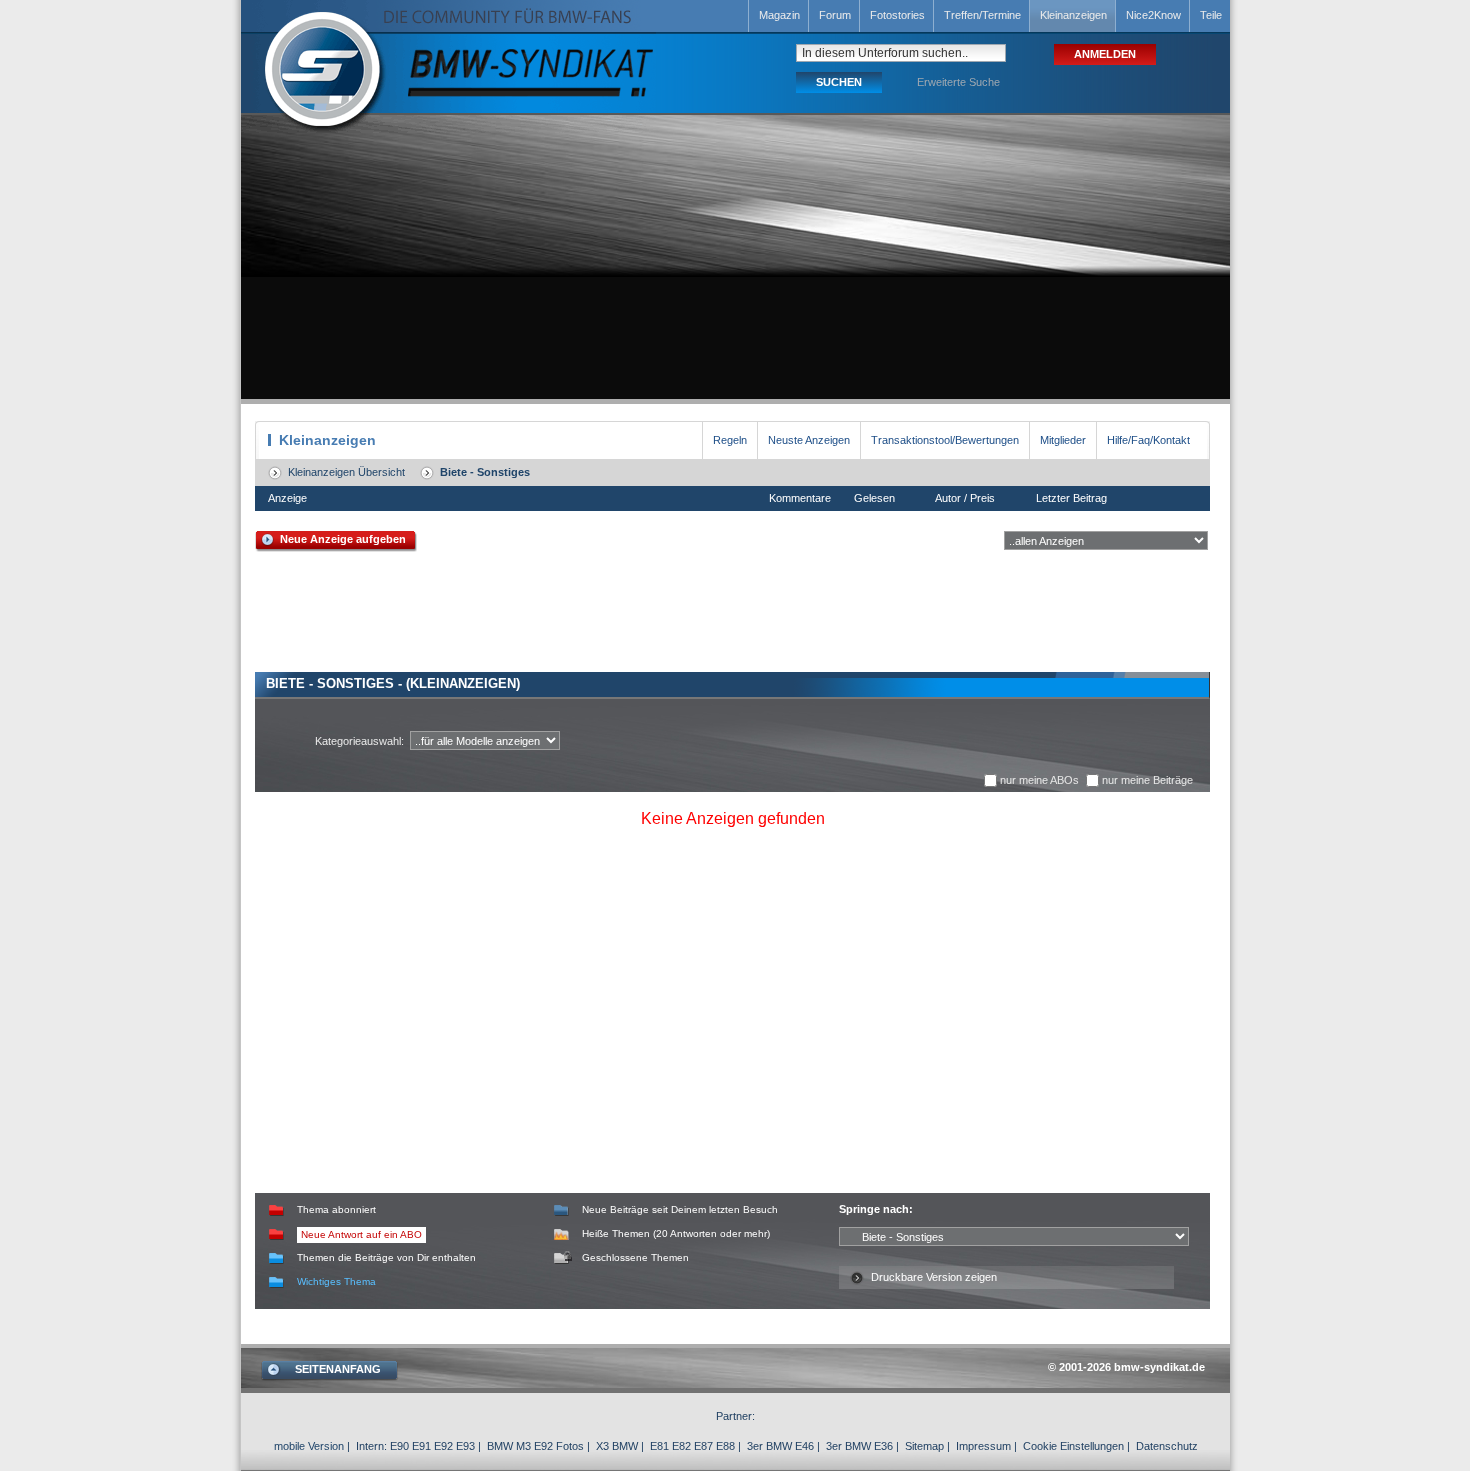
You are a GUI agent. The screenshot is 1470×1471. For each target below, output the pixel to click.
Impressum (983, 1446)
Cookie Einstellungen (1073, 1446)
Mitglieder (1063, 440)
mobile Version (309, 1446)
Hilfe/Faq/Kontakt (1148, 440)
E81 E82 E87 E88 (692, 1446)
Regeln (730, 440)
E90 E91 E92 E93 (432, 1446)
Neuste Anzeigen (809, 440)
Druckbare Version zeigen (934, 1277)
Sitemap (924, 1446)
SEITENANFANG (338, 1369)
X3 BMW (617, 1446)
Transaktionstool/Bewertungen (945, 440)
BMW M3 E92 (520, 1446)
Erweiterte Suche (958, 82)
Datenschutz (1167, 1446)
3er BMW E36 (859, 1446)
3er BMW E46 (780, 1446)
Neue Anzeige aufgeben (343, 539)
